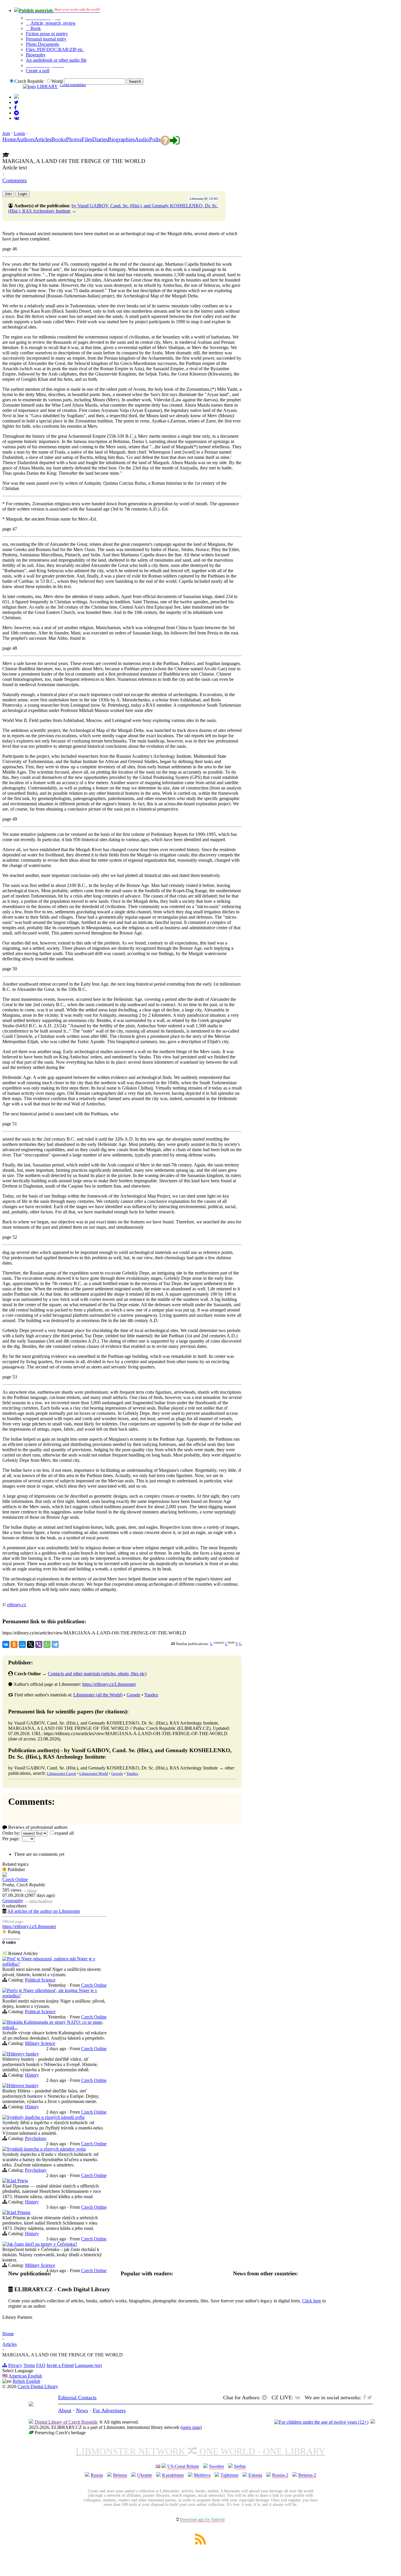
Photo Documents (42, 44)
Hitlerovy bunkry (23, 2054)
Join (6, 133)
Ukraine (145, 2475)
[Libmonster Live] (17, 118)
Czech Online (15, 1879)
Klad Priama (19, 2212)
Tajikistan (229, 2475)
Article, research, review (53, 23)
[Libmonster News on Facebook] (15, 108)
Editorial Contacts (77, 2397)
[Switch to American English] (16, 97)
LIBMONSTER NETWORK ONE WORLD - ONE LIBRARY (201, 2451)
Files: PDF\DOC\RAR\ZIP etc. (55, 49)
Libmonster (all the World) (98, 1695)
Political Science (40, 1980)
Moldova (202, 2475)
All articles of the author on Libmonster (44, 1911)
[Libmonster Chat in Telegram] (266, 2397)
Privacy (15, 2365)
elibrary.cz (17, 1605)
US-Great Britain (183, 2466)
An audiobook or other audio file (56, 60)
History (32, 2075)
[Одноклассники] (14, 1644)
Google (133, 1695)
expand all (64, 1833)
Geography (13, 1901)
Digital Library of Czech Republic (66, 2422)
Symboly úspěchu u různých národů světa (46, 2117)
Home (8, 2334)
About (65, 2410)
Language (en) (88, 2365)
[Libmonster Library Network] (373, 2422)
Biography (36, 55)
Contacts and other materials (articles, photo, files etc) (97, 1674)
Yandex (151, 1695)
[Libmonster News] (16, 102)
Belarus (120, 2475)
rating (32, 1890)
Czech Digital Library (38, 2386)
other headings (41, 1901)
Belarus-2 (307, 2475)
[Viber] (39, 1644)
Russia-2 (280, 2475)
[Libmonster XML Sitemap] (201, 2543)
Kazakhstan (173, 2475)
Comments (15, 180)
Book (35, 28)
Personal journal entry (46, 39)
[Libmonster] (31, 2405)
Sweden (216, 2466)
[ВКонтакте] (6, 1644)
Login (19, 133)
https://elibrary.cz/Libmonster (109, 1684)
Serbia (240, 2466)
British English (26, 2381)
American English (25, 2376)
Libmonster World (94, 1773)
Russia (97, 2475)
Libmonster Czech (62, 1773)
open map (191, 2427)
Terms (29, 2365)
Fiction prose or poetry (47, 34)
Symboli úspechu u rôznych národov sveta (46, 2149)
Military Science (40, 2043)
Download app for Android (202, 2519)
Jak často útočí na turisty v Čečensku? (42, 2244)
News (82, 2410)
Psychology (36, 2138)
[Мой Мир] (22, 1644)
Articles (10, 2344)
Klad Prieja (17, 2181)
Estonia (255, 2475)
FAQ (41, 2365)
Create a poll (38, 71)
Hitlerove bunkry (23, 2086)
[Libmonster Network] (321, 2422)
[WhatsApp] (47, 1644)
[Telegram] (55, 1644)
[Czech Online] (5, 1875)
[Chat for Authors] (16, 113)
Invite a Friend (60, 2365)
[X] (31, 1644)
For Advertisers (109, 2410)
